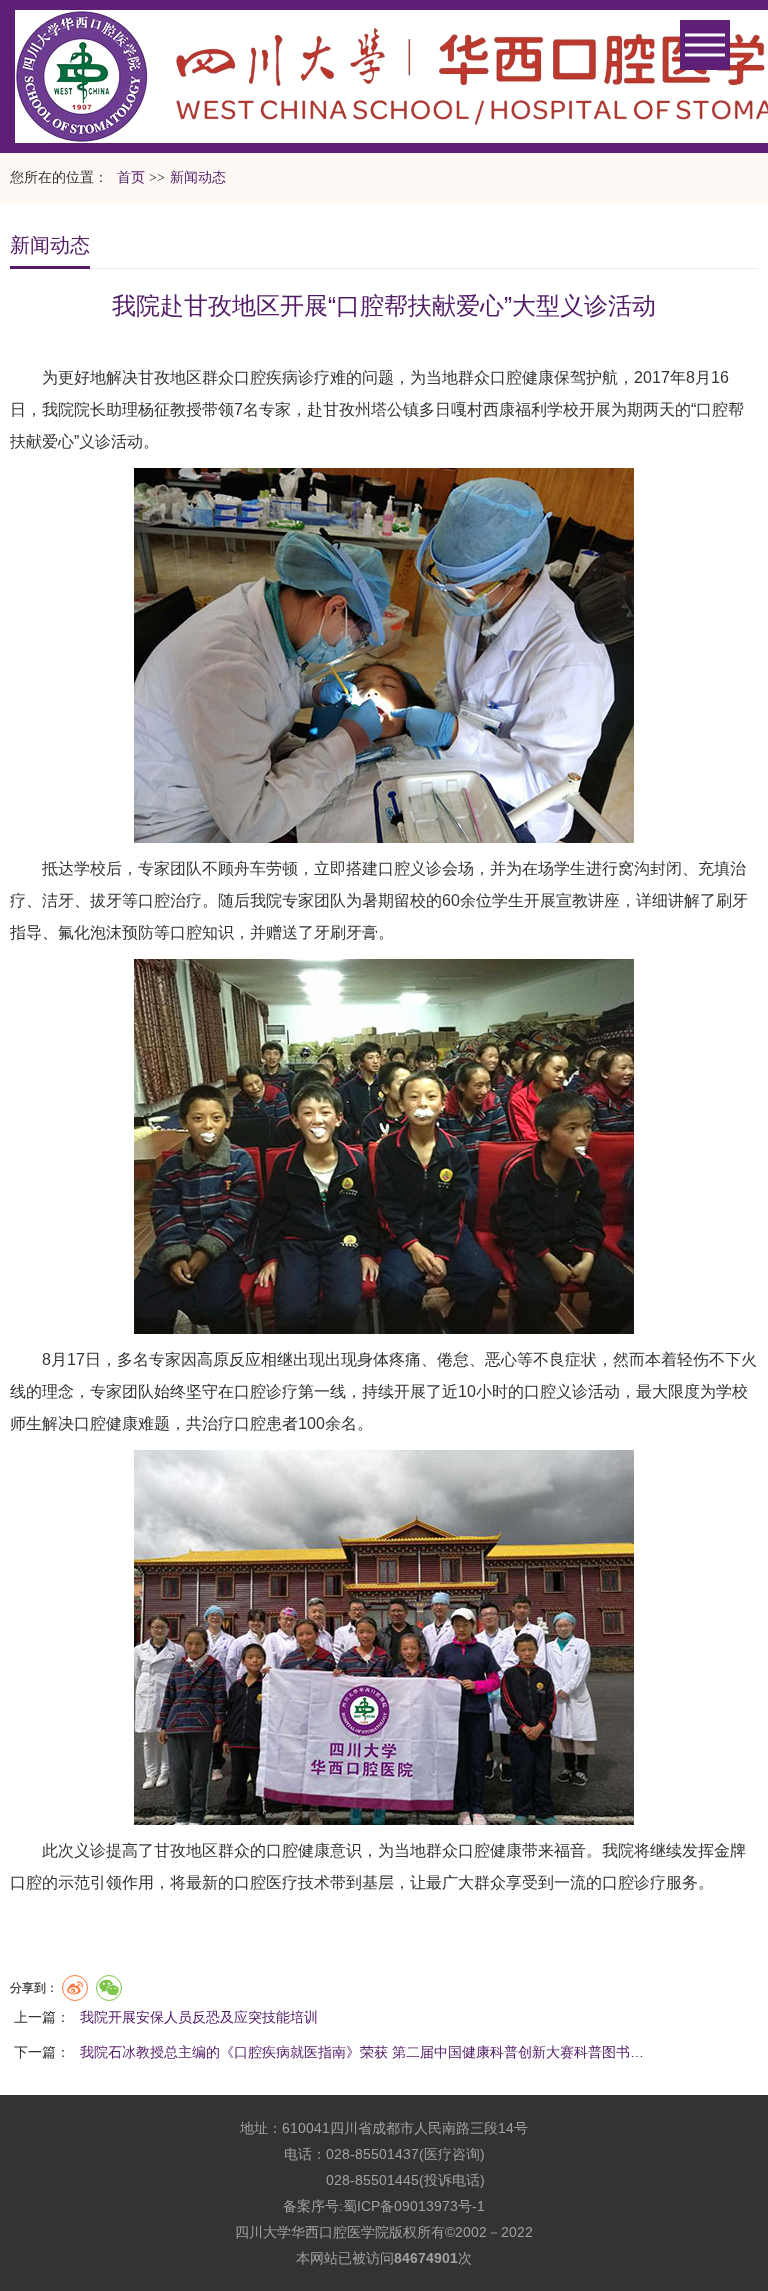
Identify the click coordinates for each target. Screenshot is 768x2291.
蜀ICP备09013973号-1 (414, 2206)
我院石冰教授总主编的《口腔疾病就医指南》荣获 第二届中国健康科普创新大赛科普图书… (362, 2052)
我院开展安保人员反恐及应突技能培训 (199, 2017)
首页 (131, 177)
